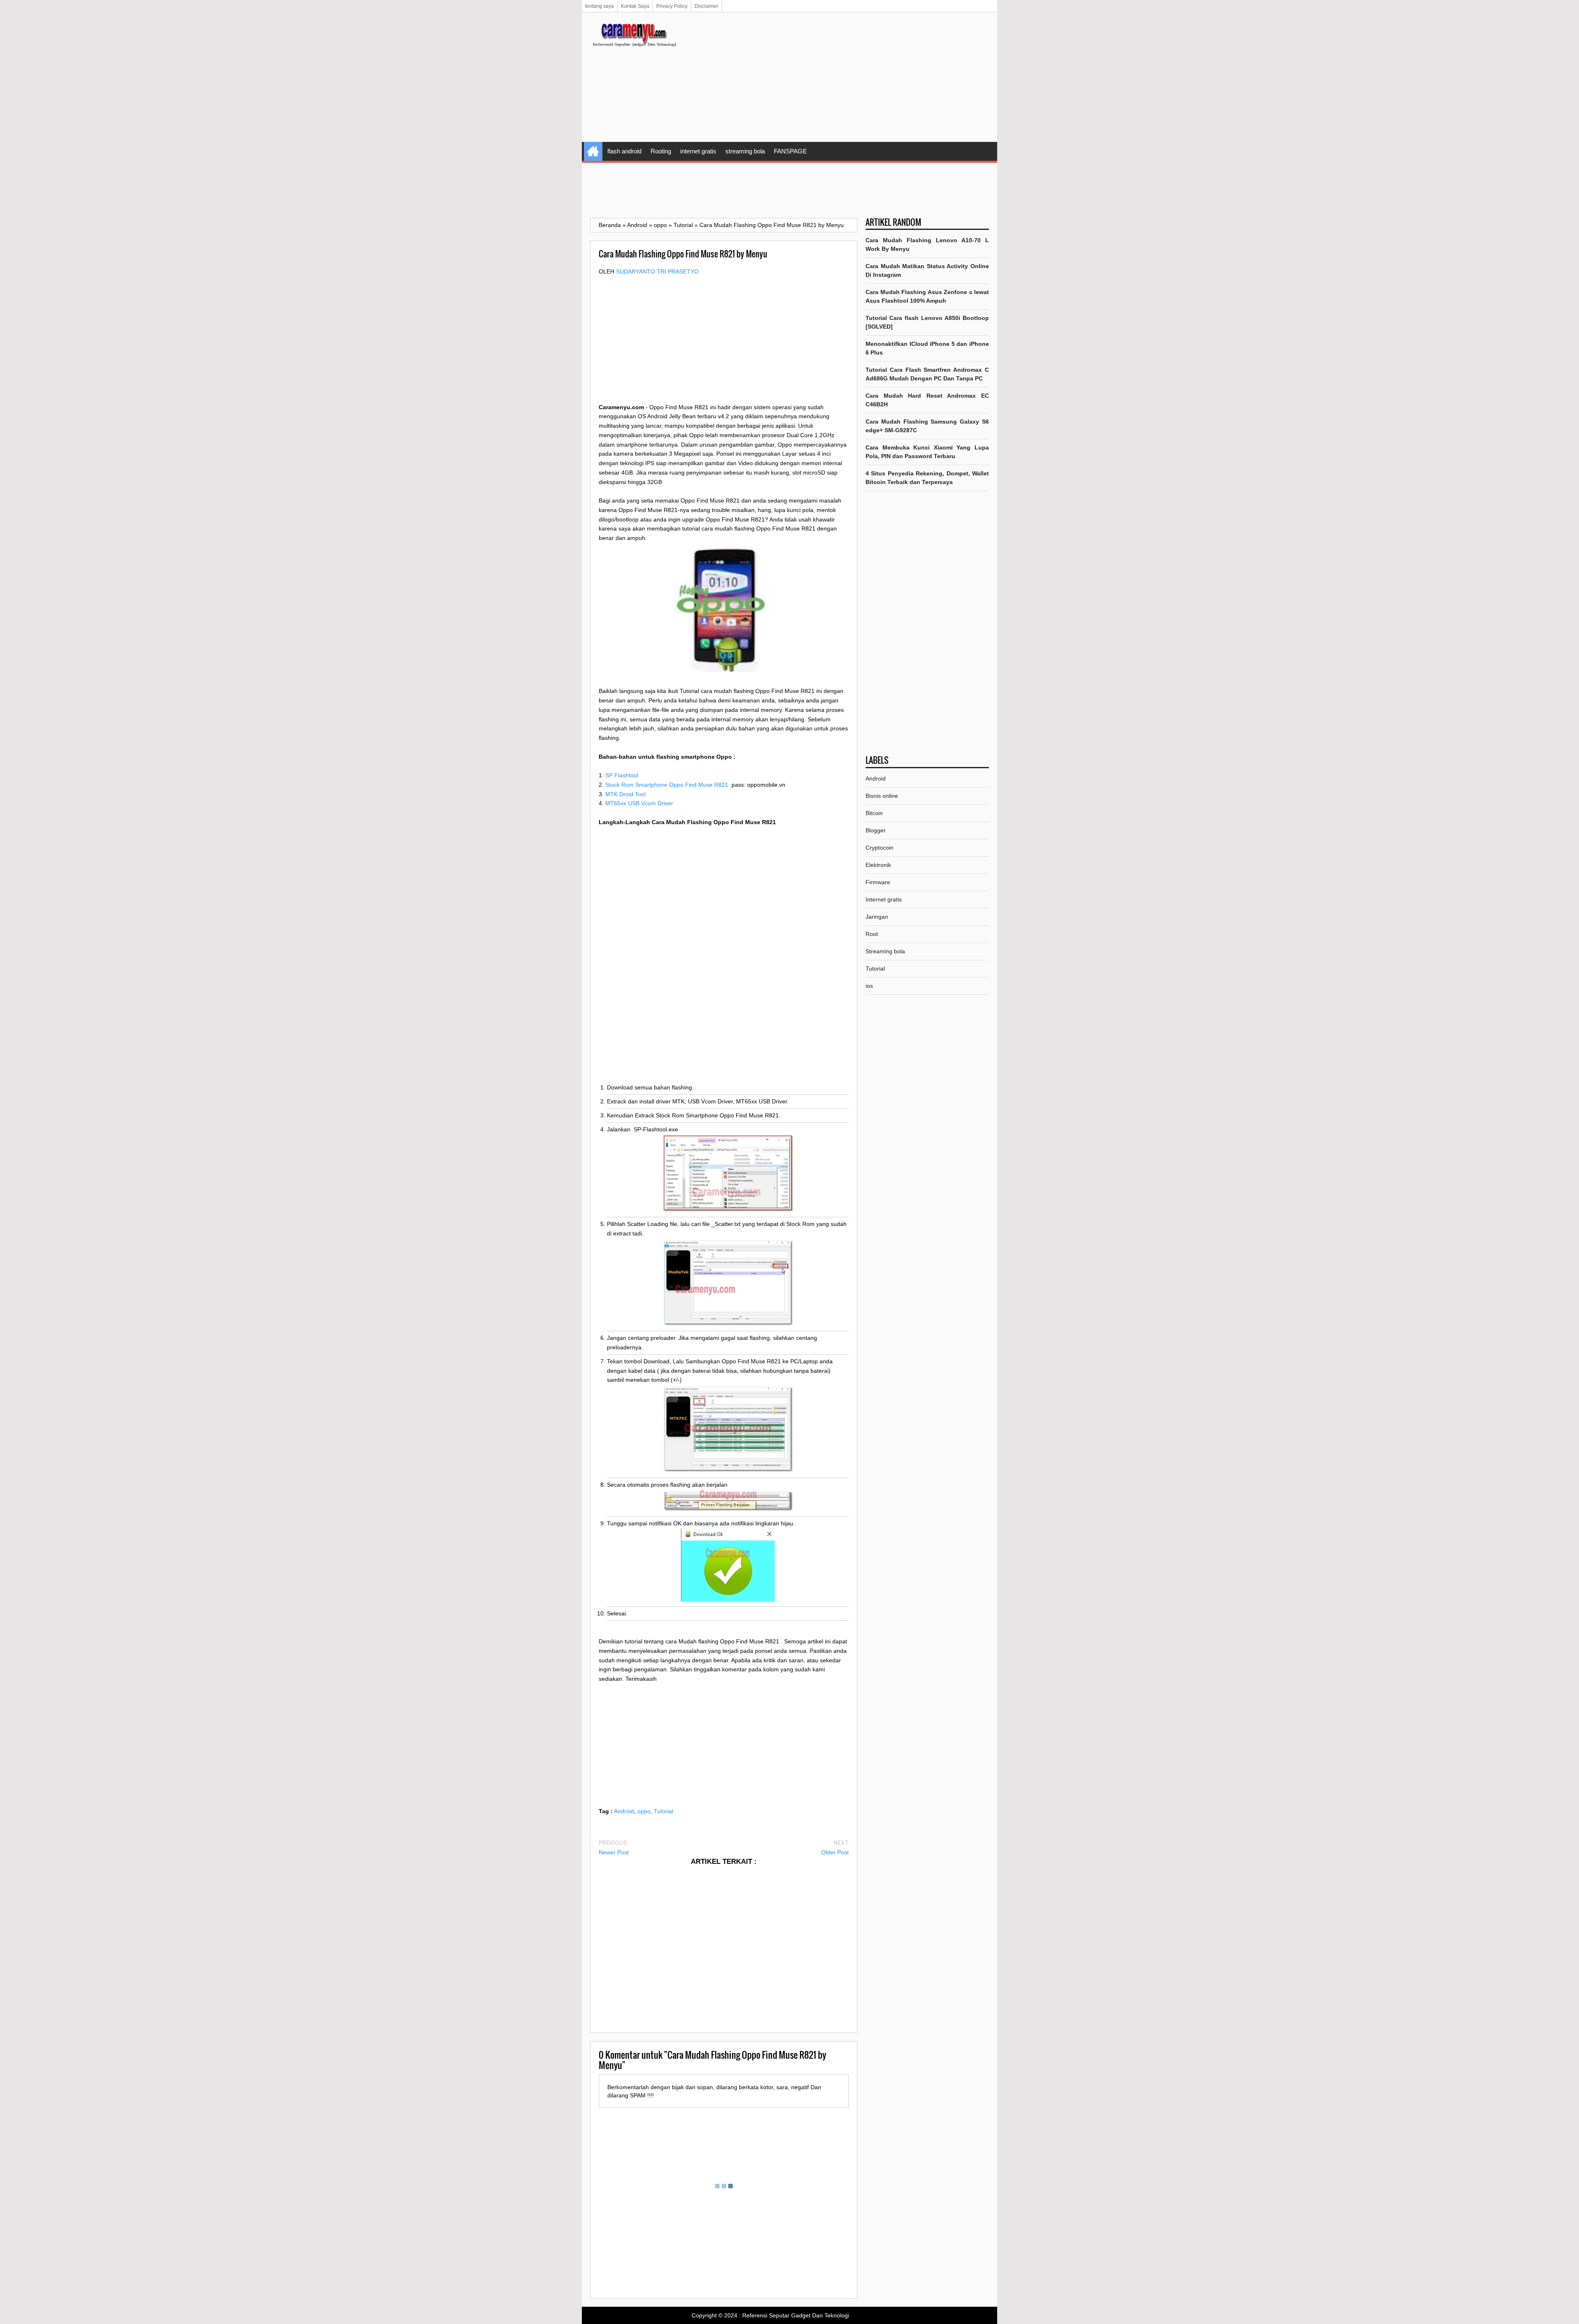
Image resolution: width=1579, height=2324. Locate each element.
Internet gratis (884, 899)
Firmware (878, 882)
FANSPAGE (790, 151)
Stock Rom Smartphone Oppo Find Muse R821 (667, 785)
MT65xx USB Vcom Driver (639, 803)
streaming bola (745, 151)
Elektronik (878, 865)
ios (869, 986)
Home (593, 151)
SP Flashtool (622, 775)
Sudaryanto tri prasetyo (657, 271)
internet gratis (698, 151)
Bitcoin (874, 813)
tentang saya (600, 6)
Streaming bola (885, 951)
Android (624, 1811)
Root (872, 934)
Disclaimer (706, 6)
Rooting (661, 151)
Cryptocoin (880, 848)
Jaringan (877, 917)
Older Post (835, 1852)
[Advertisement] (839, 78)
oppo (644, 1811)
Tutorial (663, 1811)
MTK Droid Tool (625, 794)
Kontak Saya (635, 6)
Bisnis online (882, 796)
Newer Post (614, 1852)
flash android (624, 151)
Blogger (876, 830)
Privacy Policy (672, 6)
